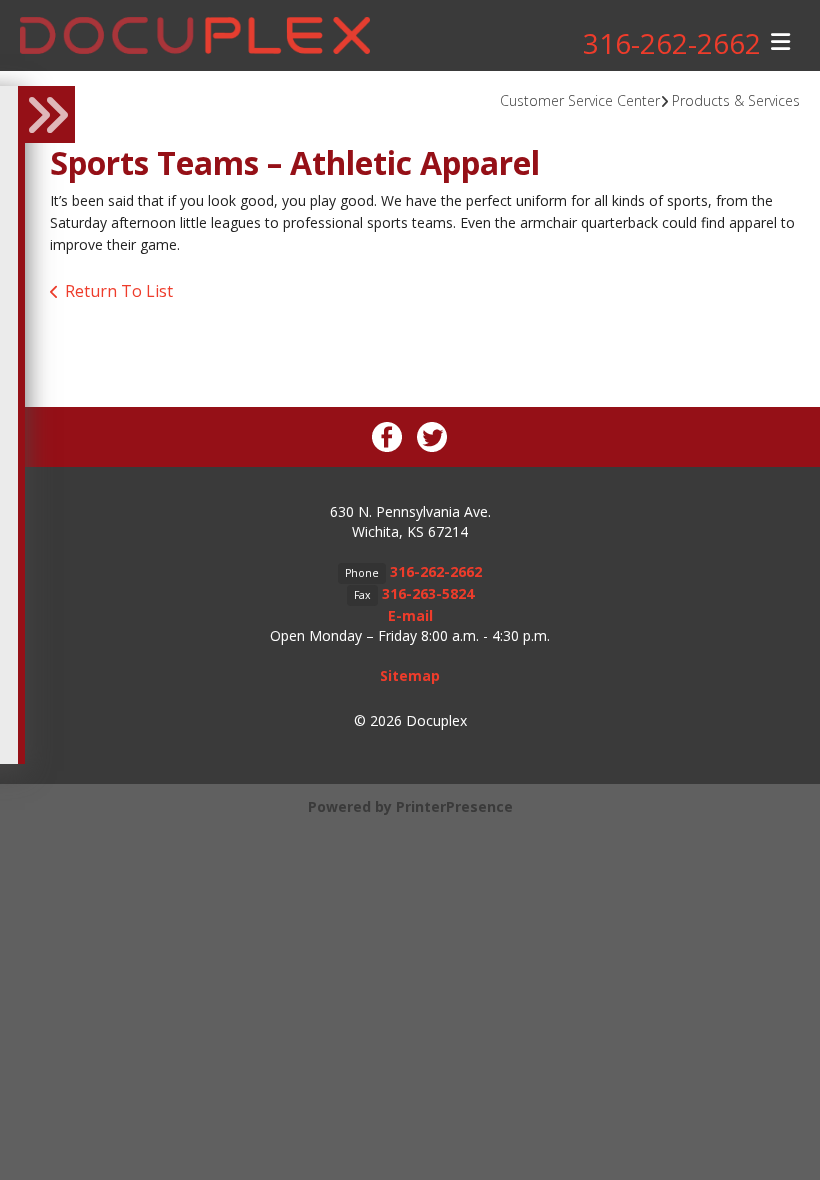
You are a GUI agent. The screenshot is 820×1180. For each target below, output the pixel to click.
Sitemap (410, 675)
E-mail (410, 615)
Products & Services (736, 100)
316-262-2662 (672, 43)
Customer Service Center (580, 100)
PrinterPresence (454, 806)
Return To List (119, 291)
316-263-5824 (428, 593)
